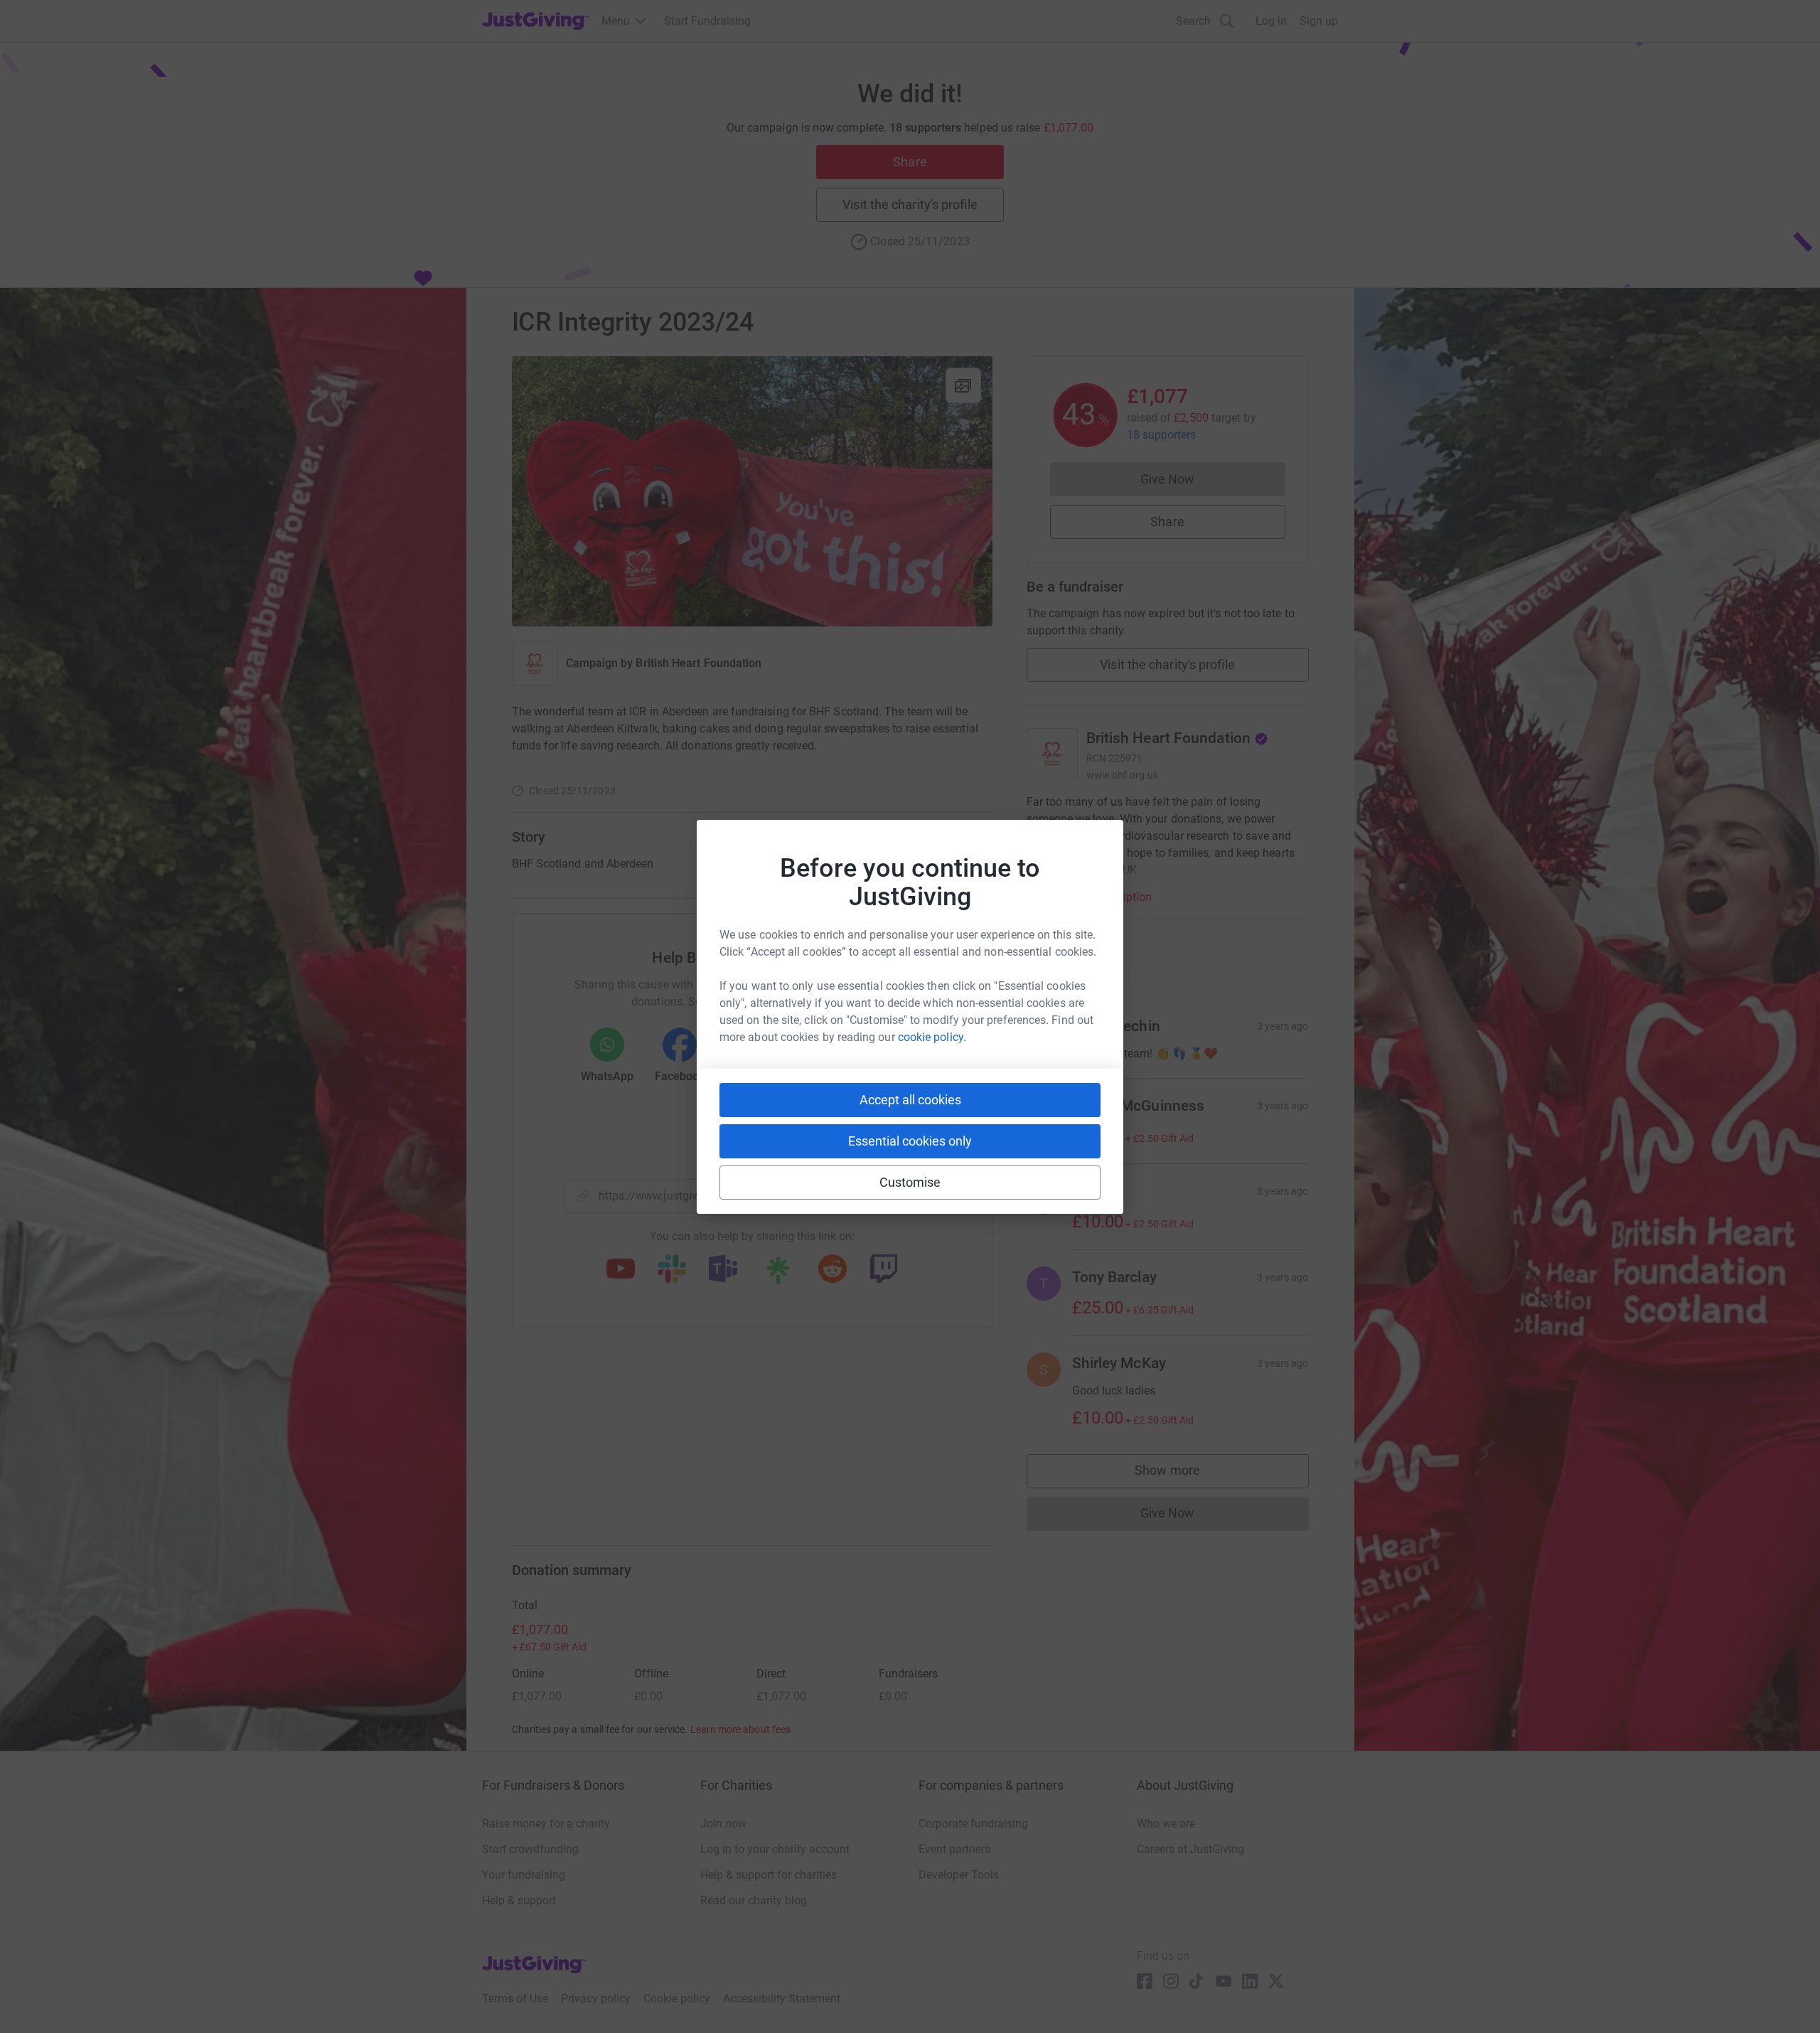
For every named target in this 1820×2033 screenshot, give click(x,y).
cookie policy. (932, 1037)
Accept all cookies (910, 1100)
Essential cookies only (910, 1141)
